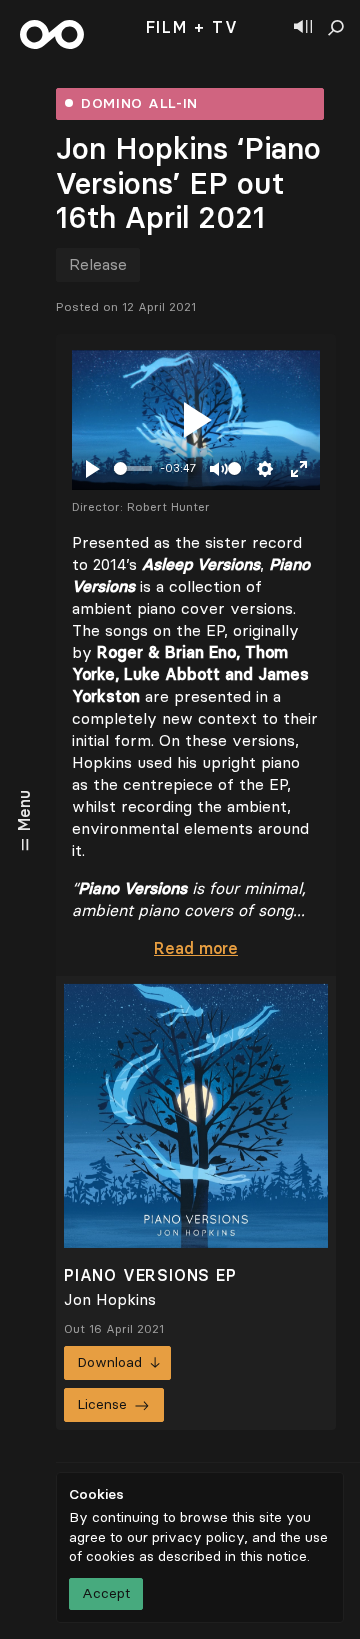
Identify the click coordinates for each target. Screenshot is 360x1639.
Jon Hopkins (110, 1299)
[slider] (133, 468)
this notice (273, 1556)
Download (109, 1362)
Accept (106, 1593)
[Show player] (303, 28)
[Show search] (336, 28)
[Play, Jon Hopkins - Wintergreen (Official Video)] (196, 420)
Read (196, 948)
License (102, 1404)
